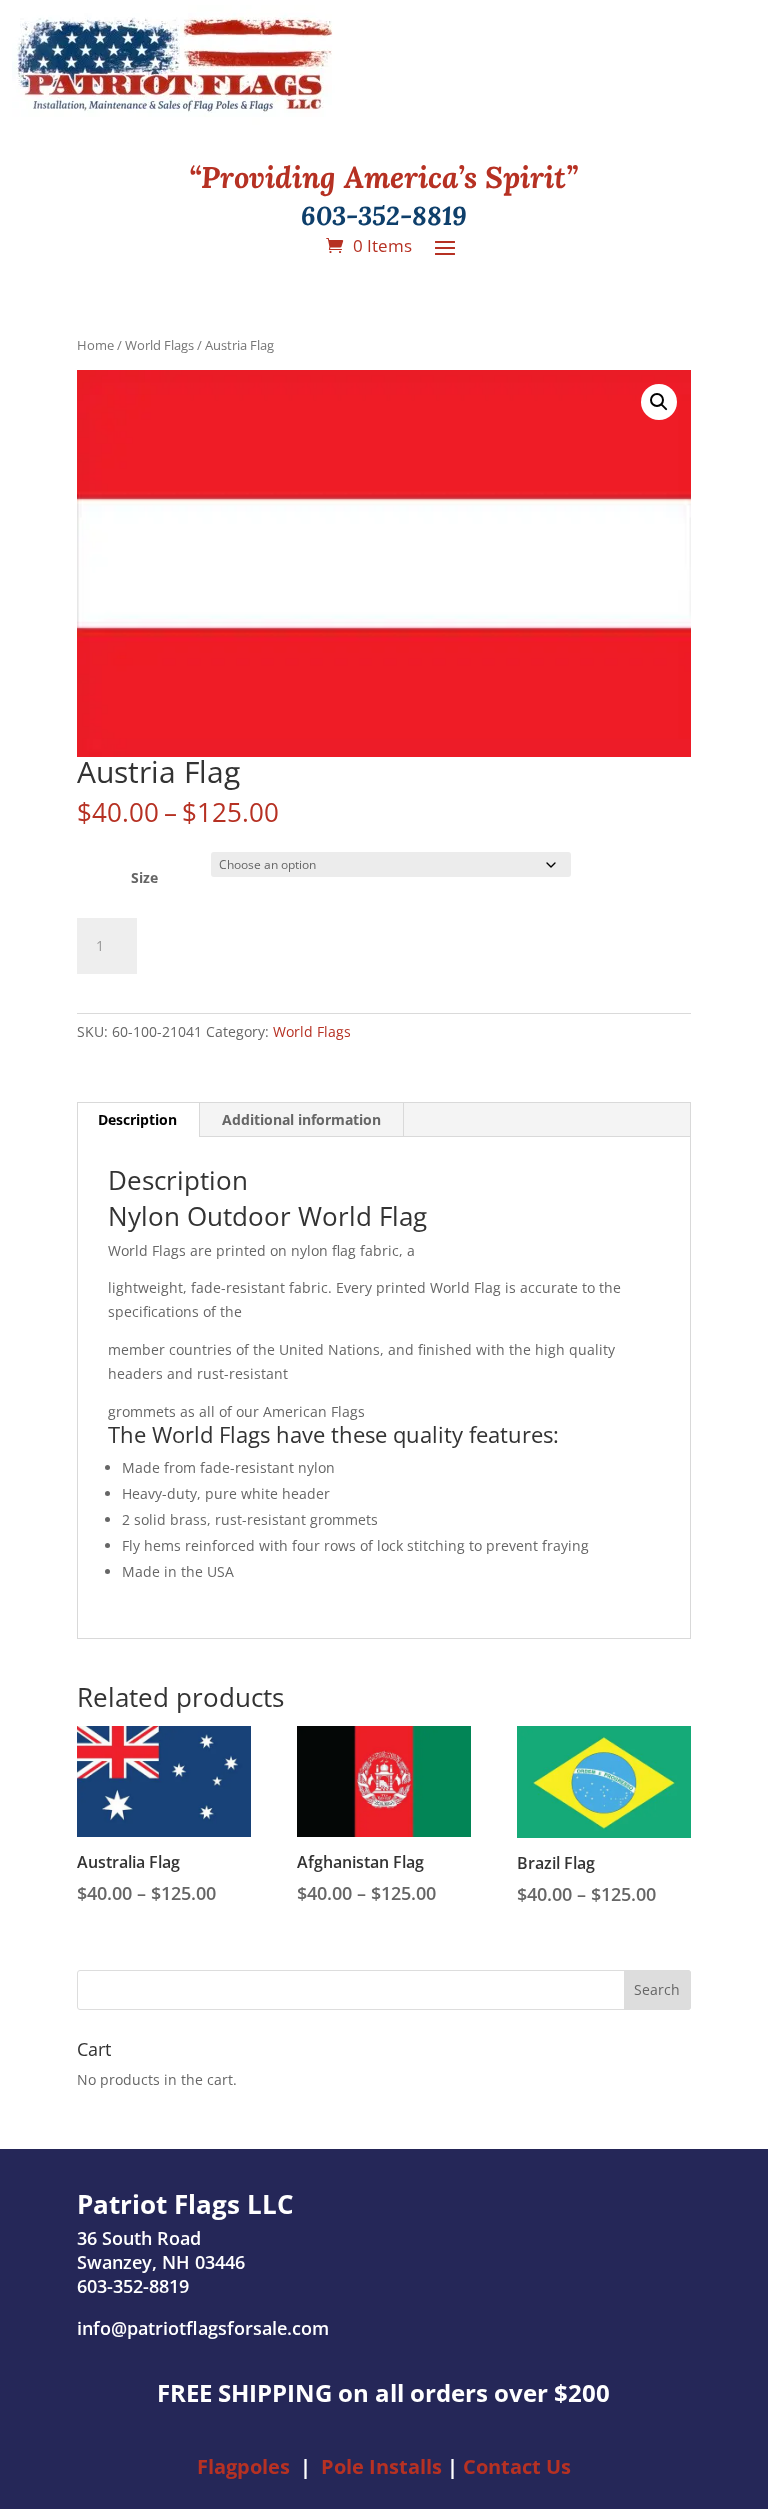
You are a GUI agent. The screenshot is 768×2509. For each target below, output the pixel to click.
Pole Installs (381, 2466)
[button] (659, 402)
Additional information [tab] (301, 1119)
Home (95, 345)
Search (657, 1989)
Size (144, 877)
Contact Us (517, 2466)
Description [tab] (137, 1119)
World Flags (159, 345)
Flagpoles (243, 2466)
